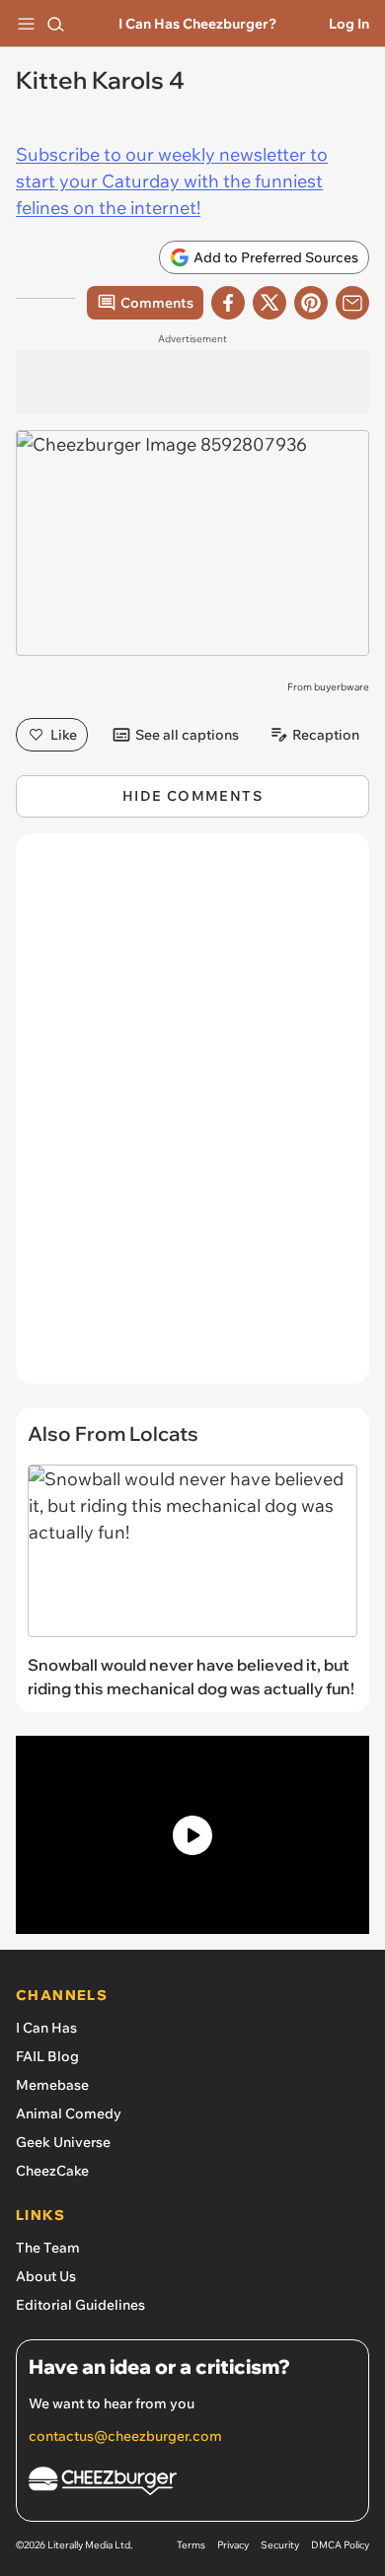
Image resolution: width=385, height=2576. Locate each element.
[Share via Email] (352, 303)
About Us (46, 2276)
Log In (349, 24)
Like (64, 735)
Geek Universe (63, 2142)
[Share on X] (269, 303)
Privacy (233, 2545)
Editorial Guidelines (80, 2305)
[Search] (55, 24)
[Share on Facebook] (228, 303)
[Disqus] (192, 1118)
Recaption (326, 735)
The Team (48, 2248)
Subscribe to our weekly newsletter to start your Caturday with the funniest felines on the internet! (172, 181)
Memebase (52, 2085)
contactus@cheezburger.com (125, 2436)
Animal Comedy (69, 2113)
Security (280, 2545)
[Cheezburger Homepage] (192, 2484)
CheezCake (52, 2171)
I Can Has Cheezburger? (197, 24)
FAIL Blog (47, 2056)
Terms (191, 2545)
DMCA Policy (340, 2545)
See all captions (187, 735)
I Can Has (46, 2028)
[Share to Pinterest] (311, 303)
